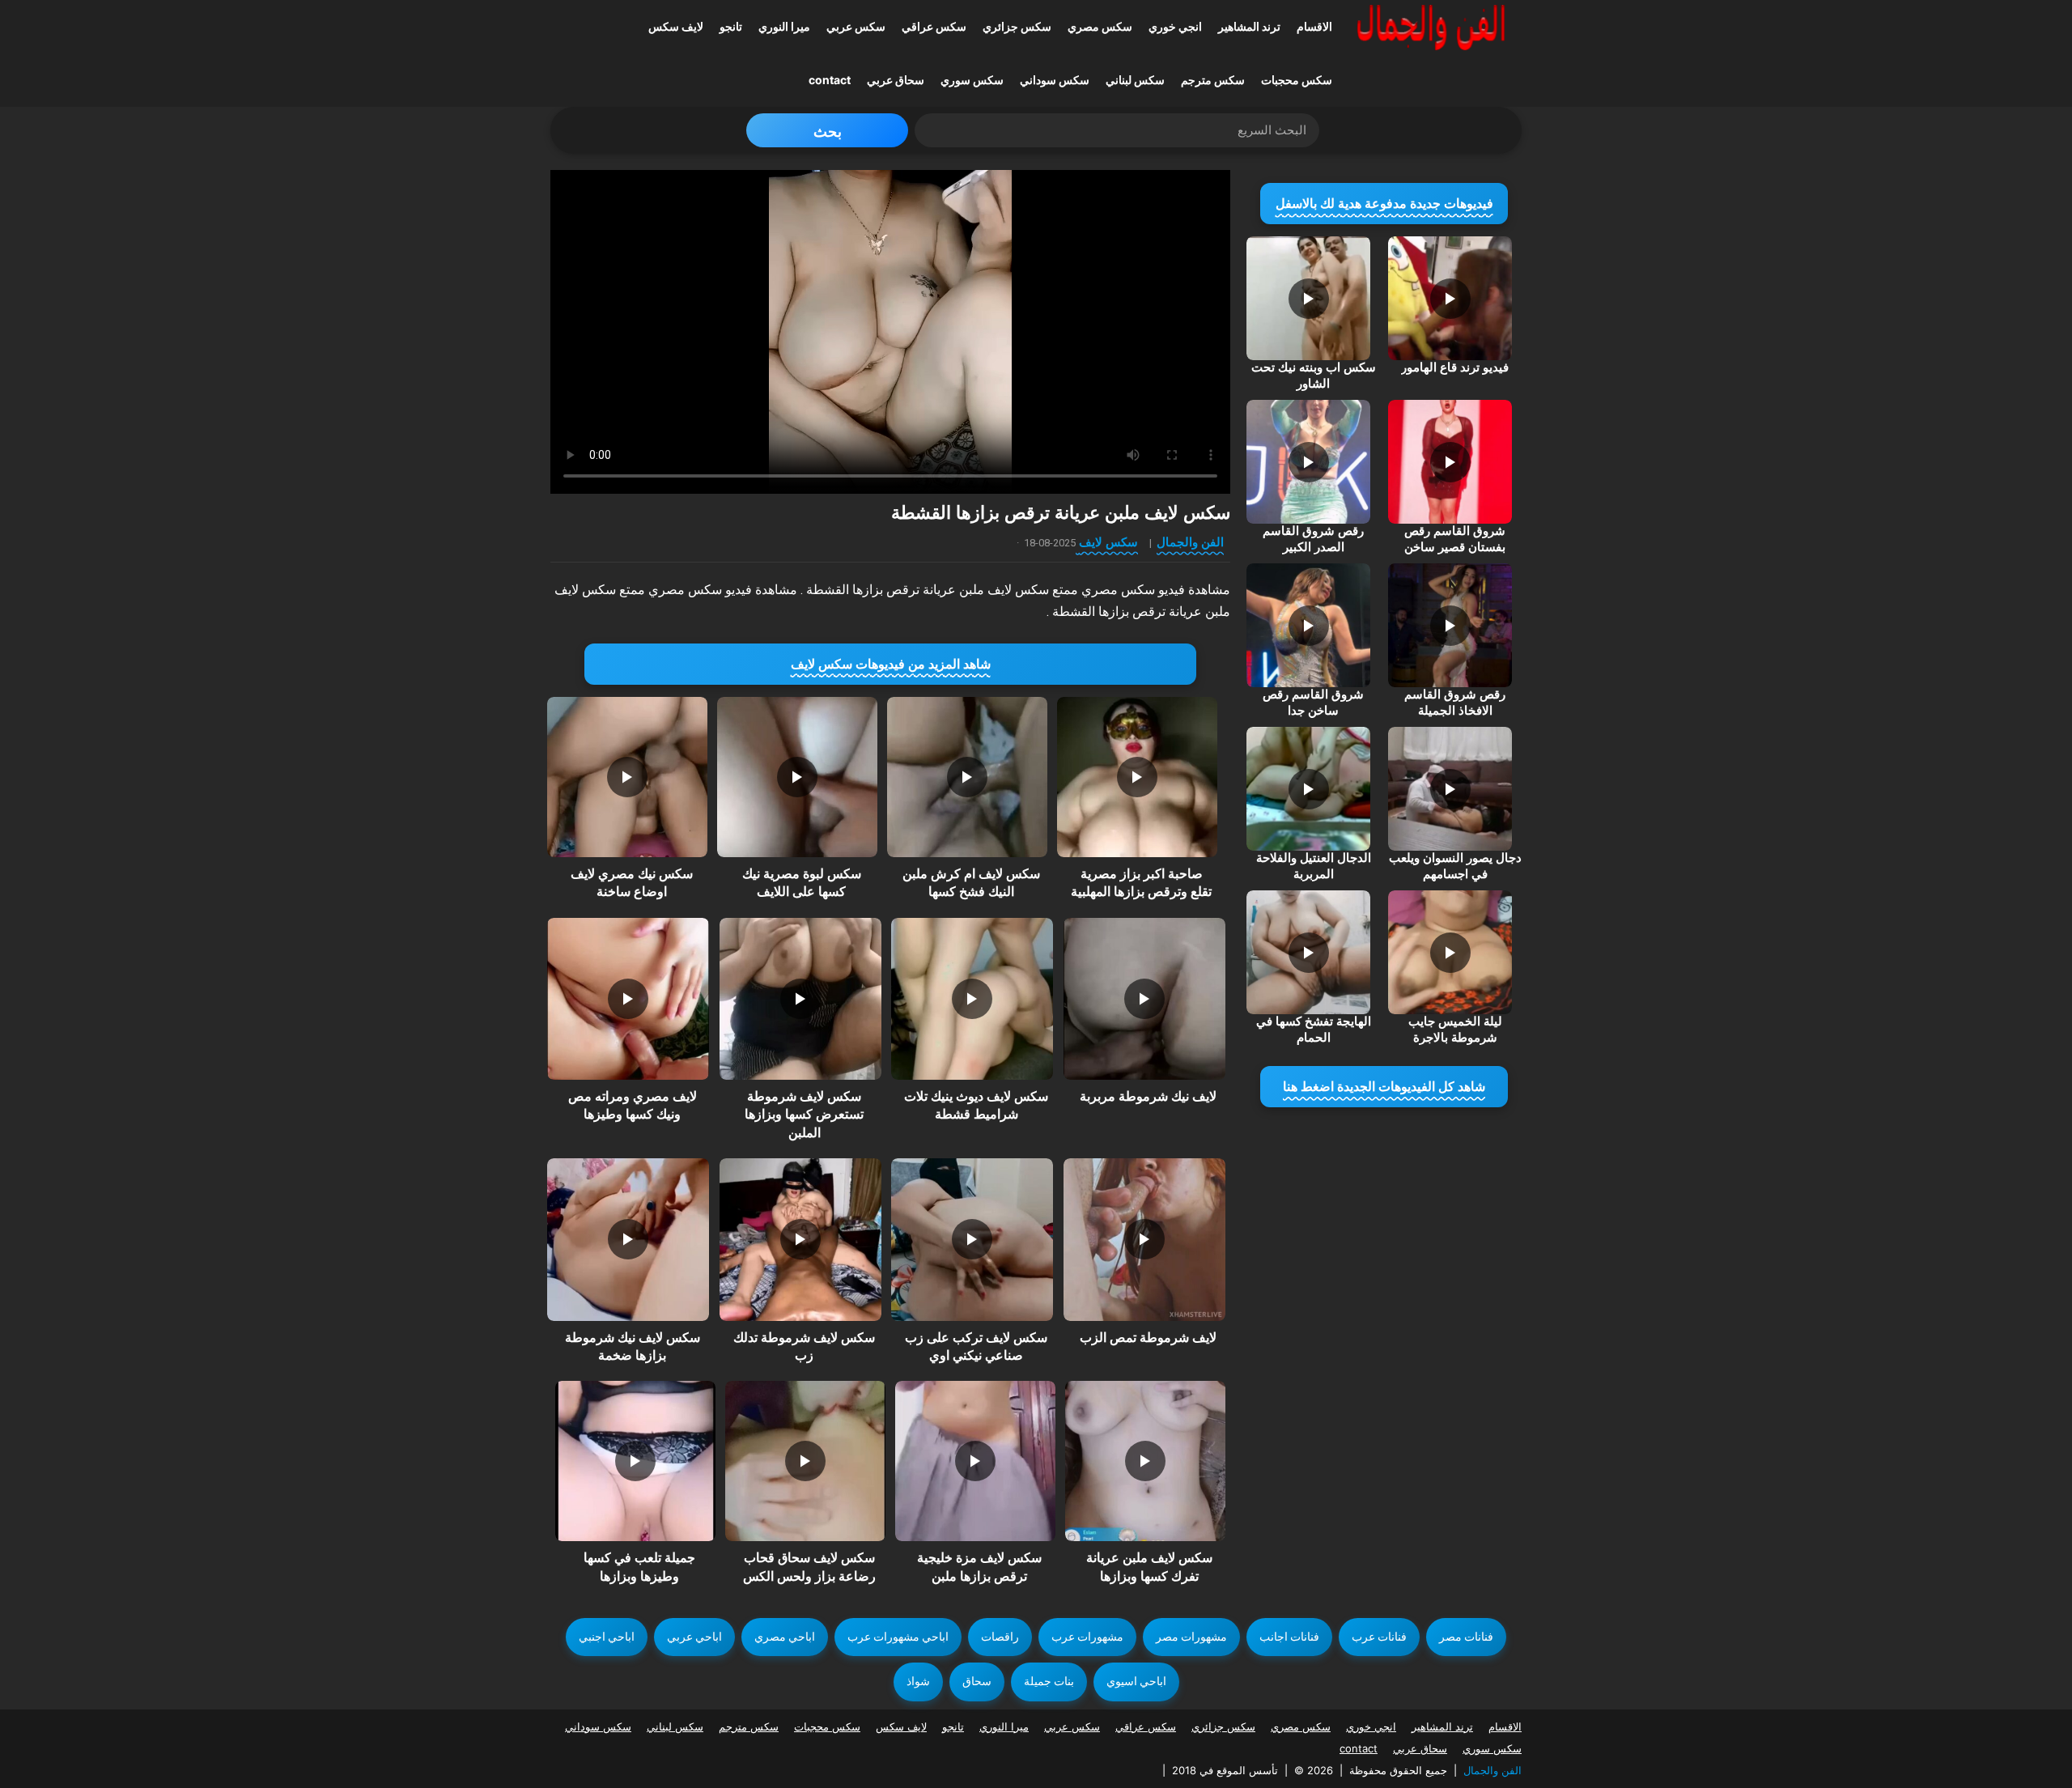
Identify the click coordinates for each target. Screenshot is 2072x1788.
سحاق (977, 1681)
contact (830, 80)
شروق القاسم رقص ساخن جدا (1313, 703)
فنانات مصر (1466, 1637)
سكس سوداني (1055, 80)
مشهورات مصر (1191, 1637)
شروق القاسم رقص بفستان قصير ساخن (1455, 539)
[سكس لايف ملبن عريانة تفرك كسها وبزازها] (1145, 1461)
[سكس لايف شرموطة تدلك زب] (800, 1239)
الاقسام (1314, 26)
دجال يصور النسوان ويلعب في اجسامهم (1455, 866)
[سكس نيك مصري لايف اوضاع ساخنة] (627, 777)
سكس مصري (1100, 26)
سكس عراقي (934, 26)
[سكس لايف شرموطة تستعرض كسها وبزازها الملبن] (800, 999)
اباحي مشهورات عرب (898, 1637)
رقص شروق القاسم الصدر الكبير (1313, 539)
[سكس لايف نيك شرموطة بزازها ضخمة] (628, 1239)
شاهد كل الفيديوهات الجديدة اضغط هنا (1384, 1087)
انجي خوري (1175, 26)
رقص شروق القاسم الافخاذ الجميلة (1455, 703)
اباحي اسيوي (1136, 1681)
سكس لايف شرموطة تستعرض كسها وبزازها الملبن (804, 1115)
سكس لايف (1108, 542)
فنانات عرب (1379, 1637)
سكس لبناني (1135, 80)
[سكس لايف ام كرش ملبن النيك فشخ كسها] (967, 777)
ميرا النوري (784, 26)
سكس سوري (972, 80)
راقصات (1000, 1637)
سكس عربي (856, 26)
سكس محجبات (1297, 80)
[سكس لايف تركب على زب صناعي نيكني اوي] (972, 1239)
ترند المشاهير (1249, 26)
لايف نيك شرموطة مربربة (1148, 1096)
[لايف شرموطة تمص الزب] (1144, 1239)
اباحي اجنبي (607, 1637)
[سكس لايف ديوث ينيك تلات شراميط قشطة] (972, 999)
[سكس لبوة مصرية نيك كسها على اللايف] (797, 777)
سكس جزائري (1017, 26)
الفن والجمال (1190, 542)
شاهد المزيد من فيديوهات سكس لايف (891, 664)
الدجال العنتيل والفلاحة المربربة (1314, 866)
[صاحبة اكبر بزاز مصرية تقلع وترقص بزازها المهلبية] (1137, 777)
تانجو (731, 26)
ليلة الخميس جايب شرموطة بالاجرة (1455, 1030)
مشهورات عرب (1087, 1637)
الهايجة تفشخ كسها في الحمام (1314, 1030)
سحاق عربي (896, 80)
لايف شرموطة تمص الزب (1148, 1338)
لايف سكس (676, 26)
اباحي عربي (694, 1637)
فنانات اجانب (1289, 1637)
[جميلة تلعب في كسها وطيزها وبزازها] (635, 1461)
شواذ (918, 1681)
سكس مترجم (1213, 80)
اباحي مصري (785, 1637)
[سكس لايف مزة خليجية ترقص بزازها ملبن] (975, 1461)
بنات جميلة (1049, 1681)
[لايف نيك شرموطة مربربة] (1144, 999)
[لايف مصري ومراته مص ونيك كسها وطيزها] (628, 999)
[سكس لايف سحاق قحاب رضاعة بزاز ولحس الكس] (805, 1461)
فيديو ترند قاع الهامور (1455, 367)
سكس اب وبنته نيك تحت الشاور (1314, 376)
